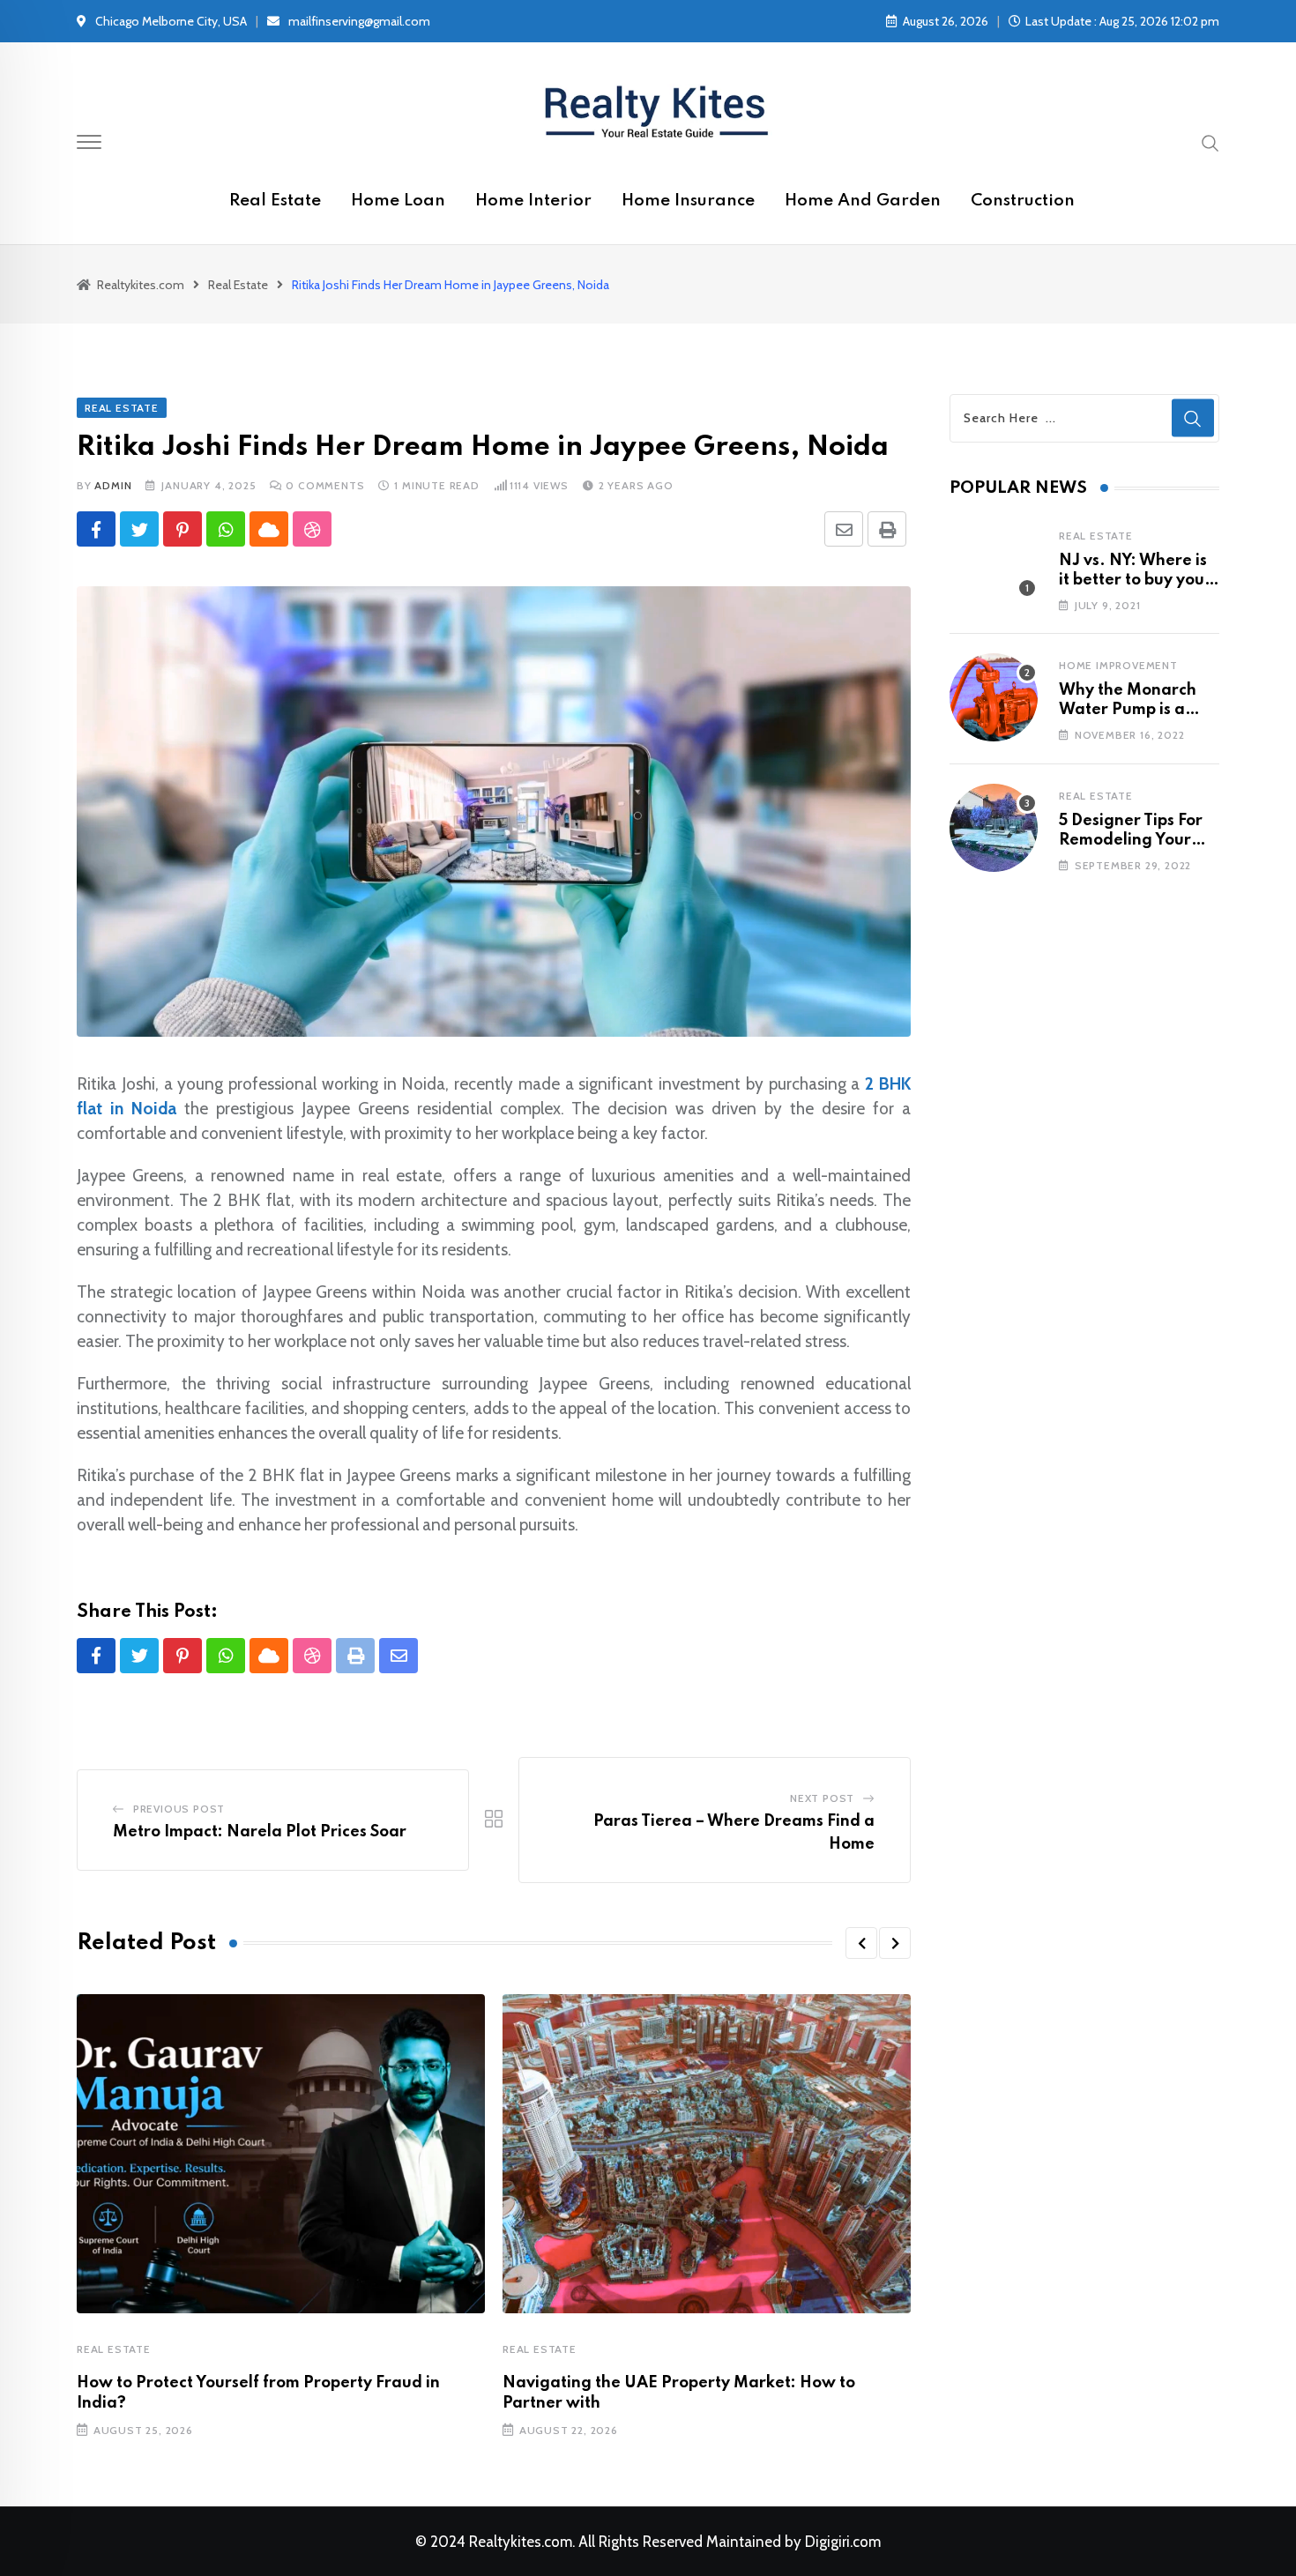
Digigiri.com (843, 2542)
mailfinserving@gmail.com (359, 21)
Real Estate (275, 201)
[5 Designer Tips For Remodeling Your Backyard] (994, 828)
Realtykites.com (521, 2542)
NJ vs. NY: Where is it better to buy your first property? (1135, 581)
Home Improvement (1118, 665)
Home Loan (398, 201)
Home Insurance (688, 201)
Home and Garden (863, 201)
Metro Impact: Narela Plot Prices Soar (260, 1832)
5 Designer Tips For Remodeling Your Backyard (1131, 841)
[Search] (1210, 142)
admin (113, 485)
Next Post (822, 1798)
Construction (1023, 201)
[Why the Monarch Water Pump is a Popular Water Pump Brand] (994, 697)
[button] (861, 1943)
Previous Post (179, 1809)
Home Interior (533, 201)
